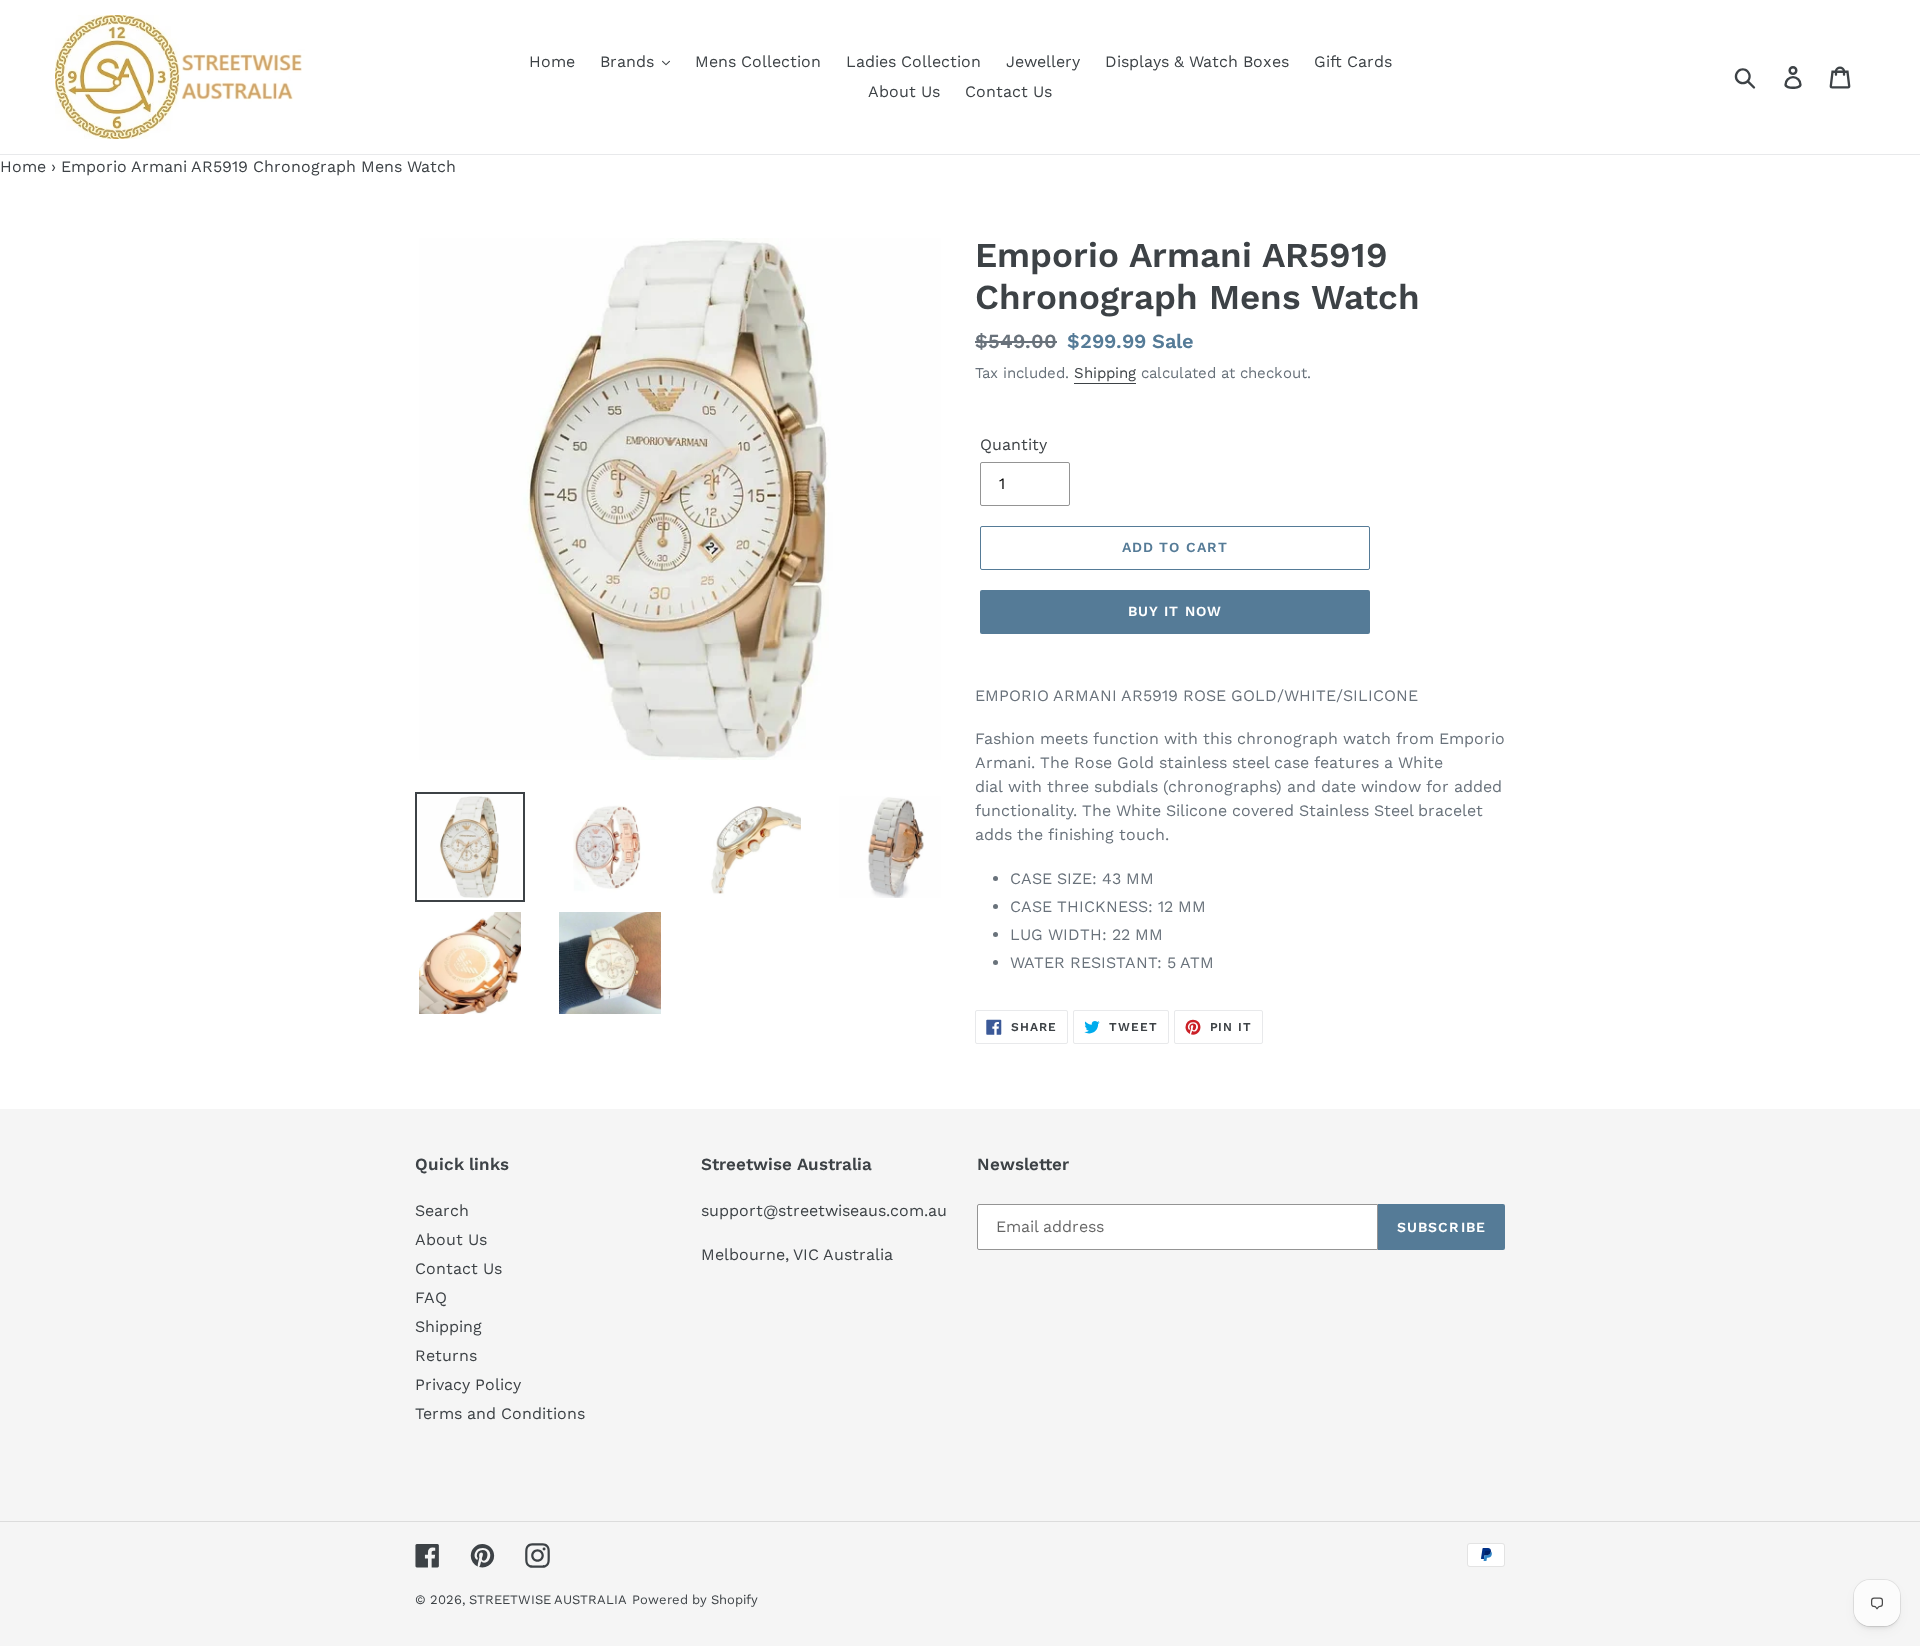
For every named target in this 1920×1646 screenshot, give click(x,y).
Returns (446, 1355)
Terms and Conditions (500, 1413)
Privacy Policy (468, 1384)
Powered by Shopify (695, 1599)
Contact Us (458, 1268)
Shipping (1105, 373)
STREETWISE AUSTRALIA (548, 1599)
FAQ (431, 1297)
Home (23, 166)
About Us (451, 1239)
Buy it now (1175, 611)
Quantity (1013, 444)
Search (442, 1210)
